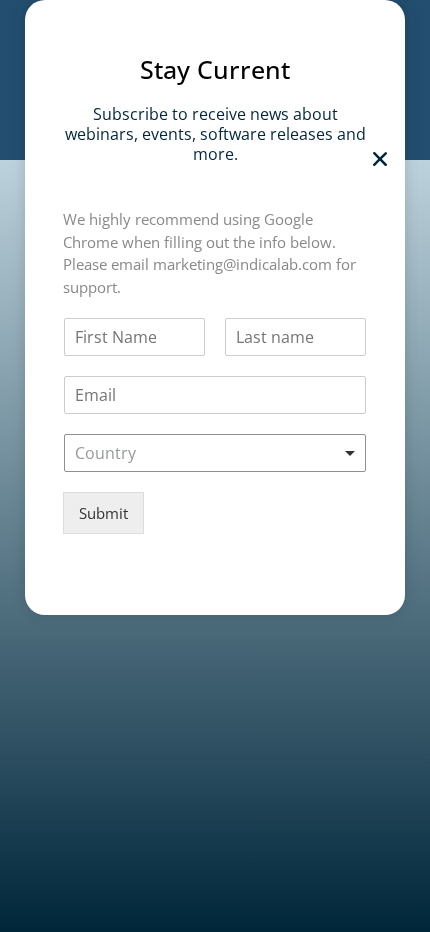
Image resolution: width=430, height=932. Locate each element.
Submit (103, 513)
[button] (380, 159)
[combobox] (215, 453)
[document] (215, 466)
